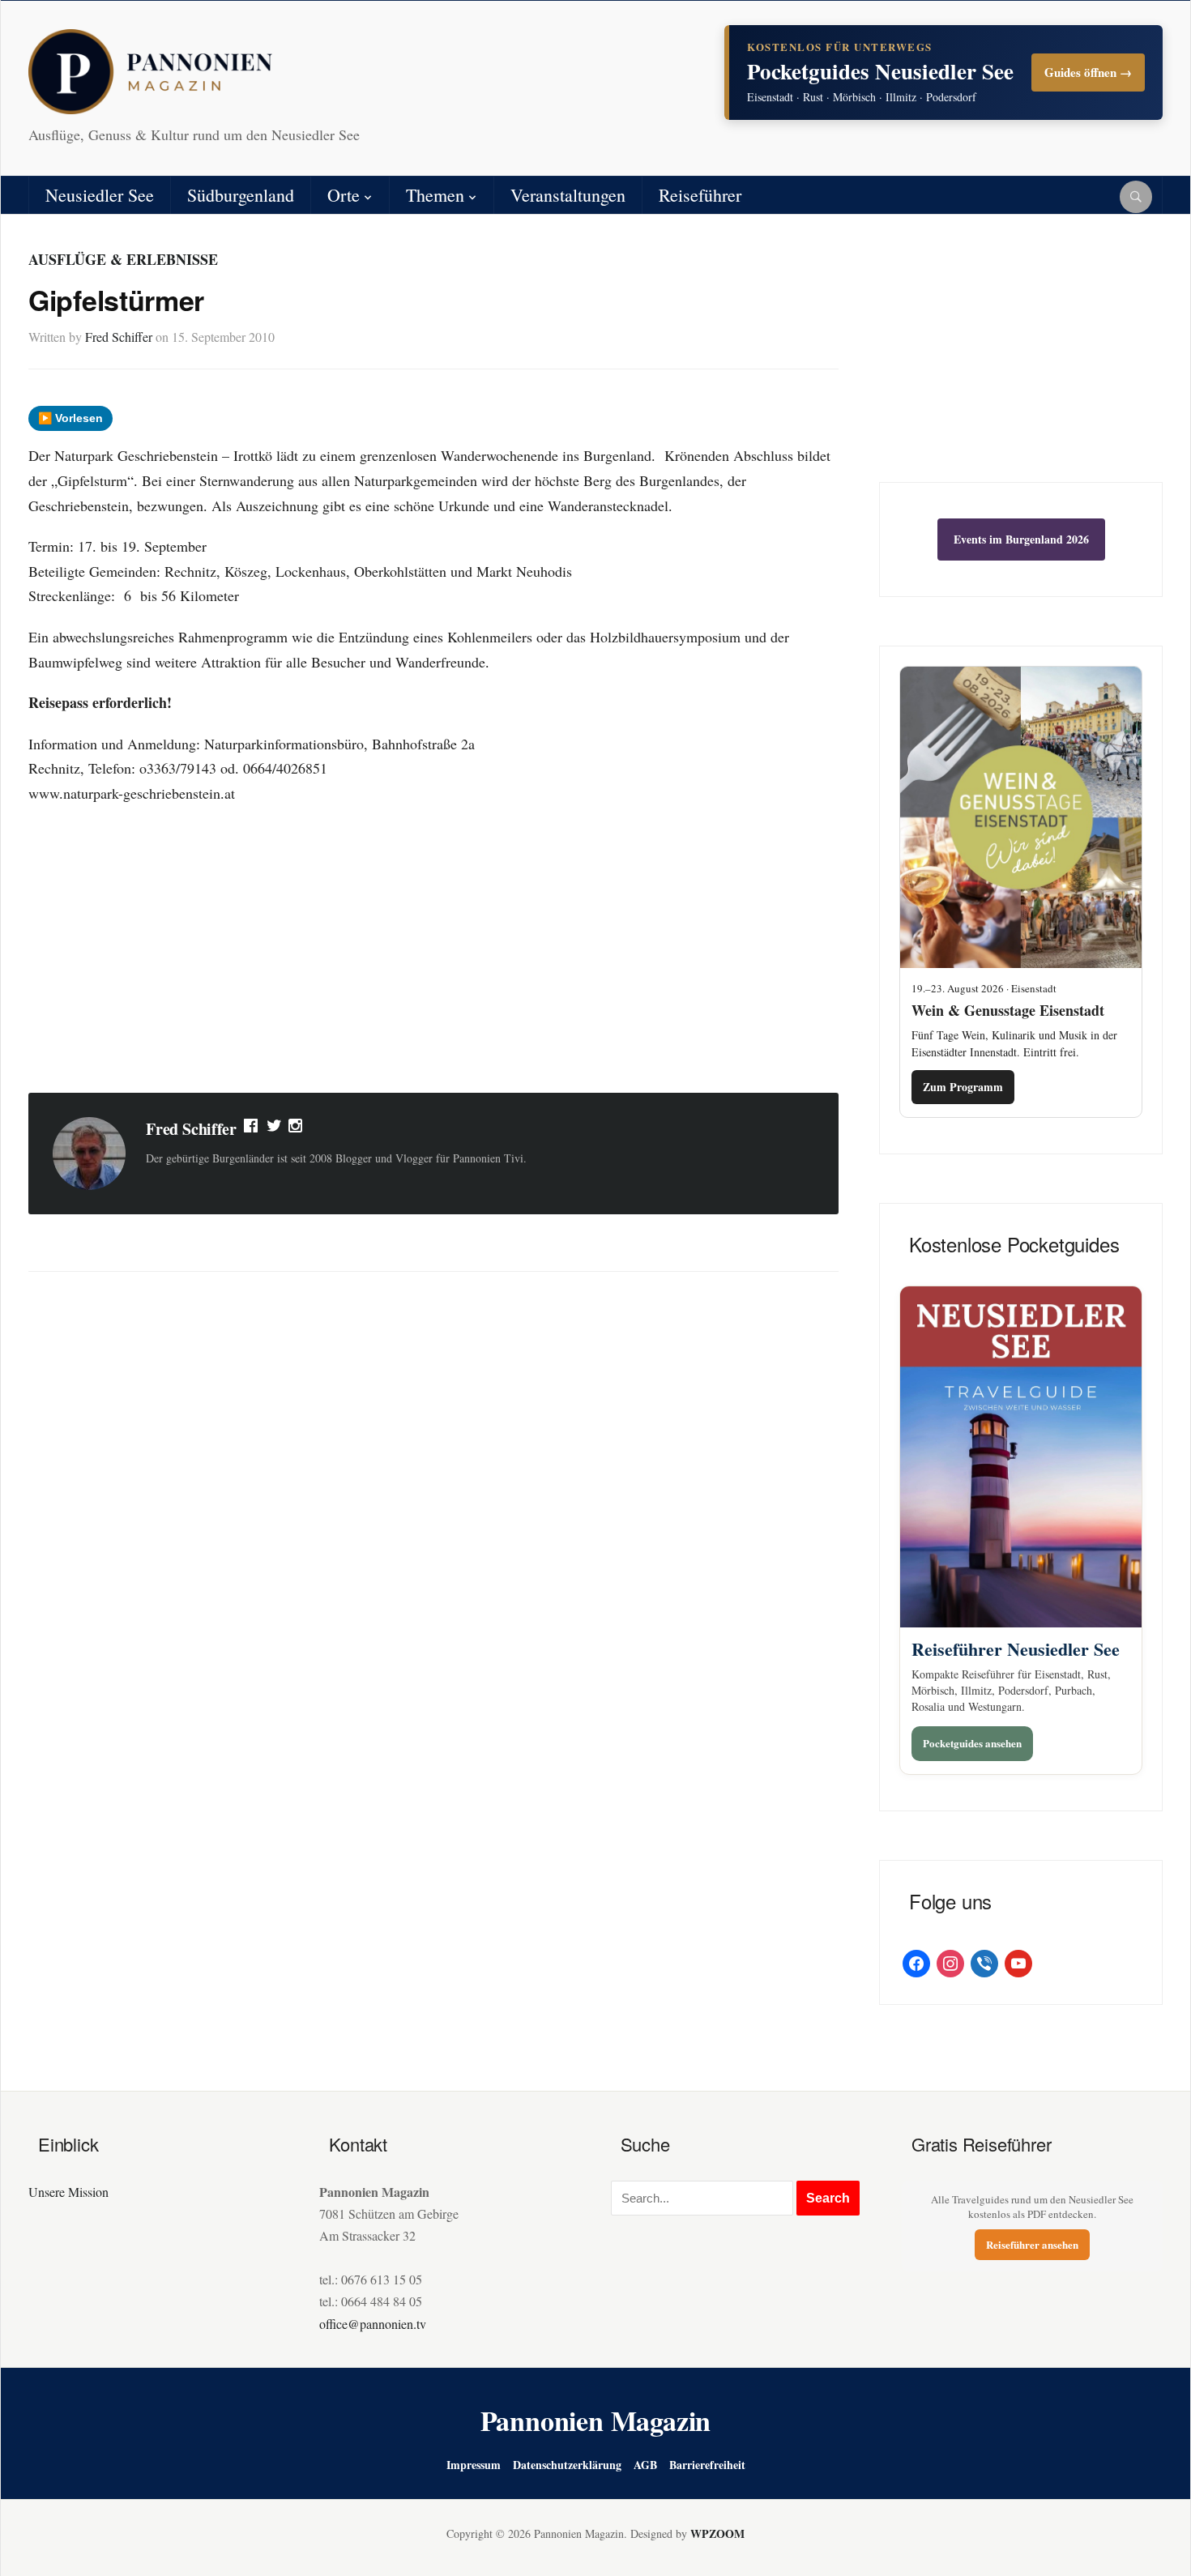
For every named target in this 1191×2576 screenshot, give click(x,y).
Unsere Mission (68, 2192)
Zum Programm (963, 1087)
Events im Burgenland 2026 (1021, 539)
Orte (344, 195)
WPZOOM (717, 2533)
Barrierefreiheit (707, 2465)
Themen (435, 195)
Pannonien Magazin (596, 2420)
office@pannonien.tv (373, 2324)
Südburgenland (241, 195)
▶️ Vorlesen (70, 418)
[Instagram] (297, 1129)
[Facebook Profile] (252, 1129)
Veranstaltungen (568, 195)
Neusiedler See (100, 195)
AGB (645, 2465)
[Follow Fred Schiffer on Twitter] (274, 1129)
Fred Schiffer (119, 337)
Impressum (474, 2465)
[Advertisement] (433, 951)
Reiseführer (700, 195)
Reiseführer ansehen (1032, 2244)
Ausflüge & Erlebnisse (123, 259)
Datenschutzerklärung (567, 2465)
